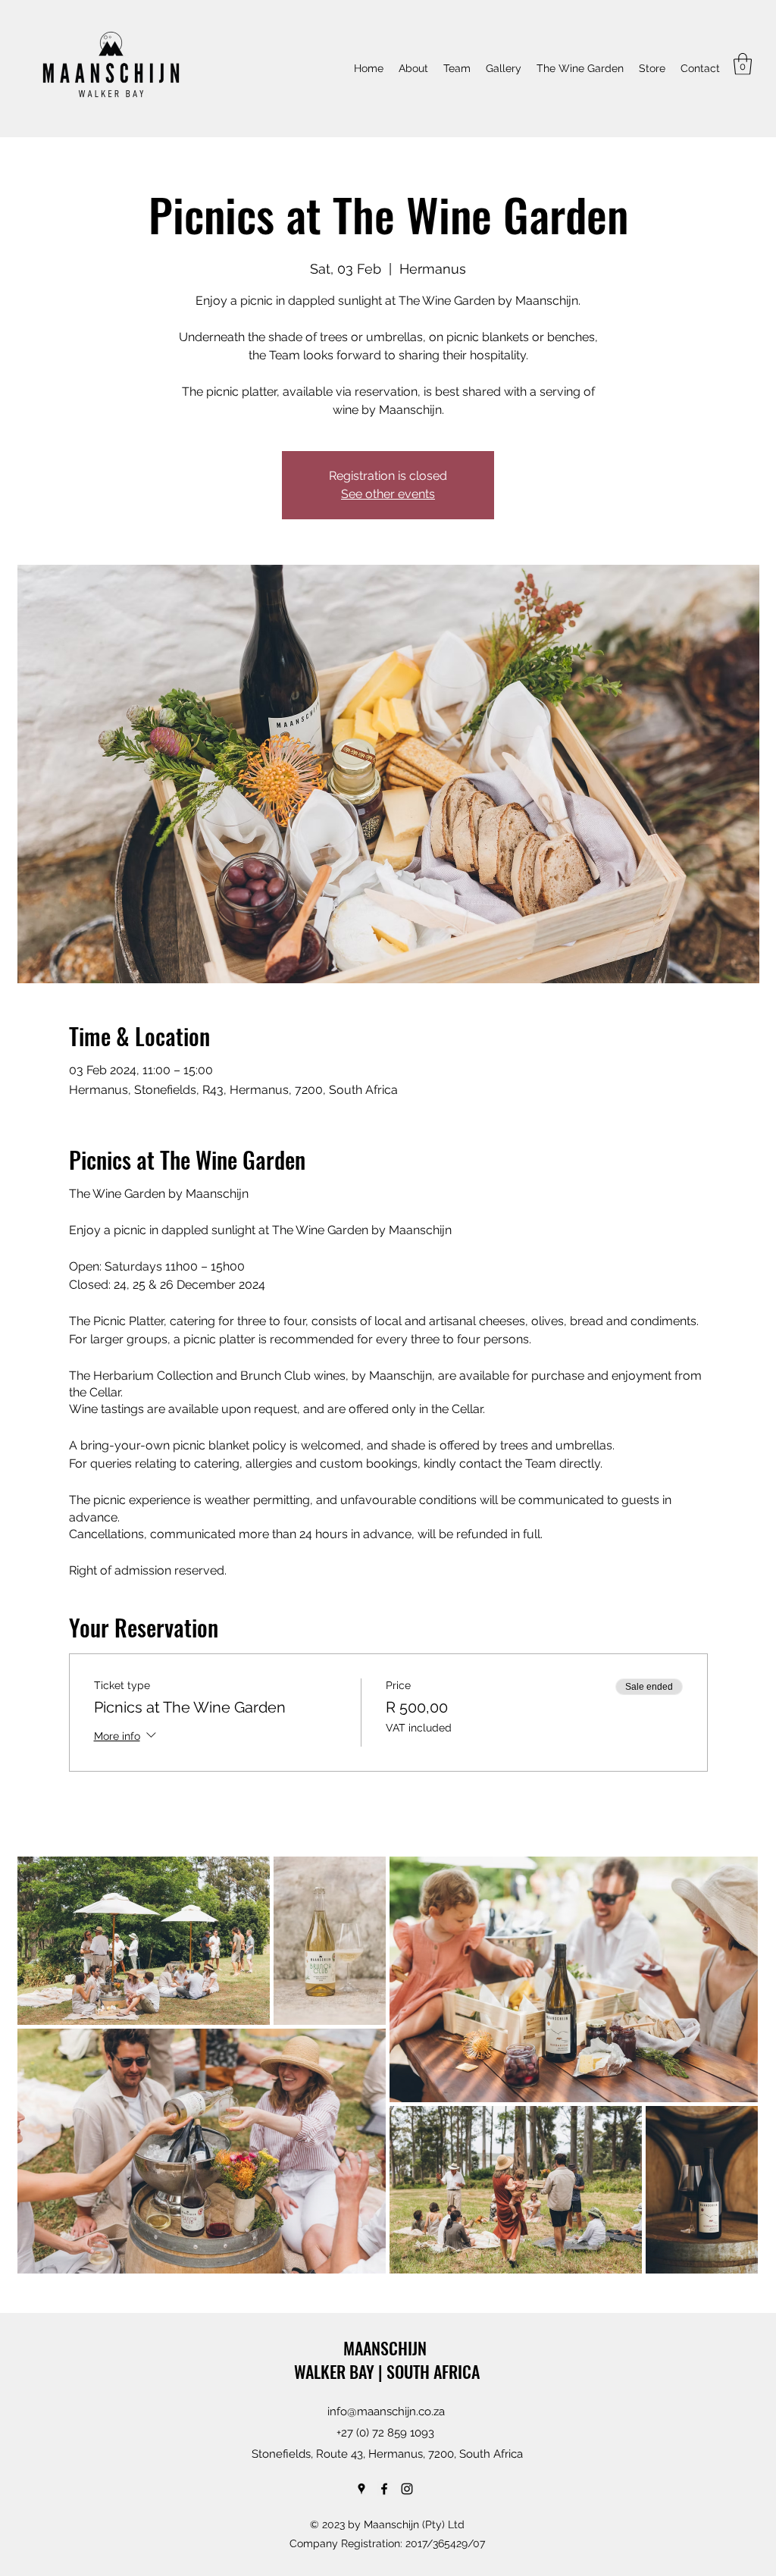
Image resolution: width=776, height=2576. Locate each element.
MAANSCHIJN (387, 2348)
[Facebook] (384, 2489)
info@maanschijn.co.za (386, 2411)
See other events (388, 494)
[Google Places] (361, 2489)
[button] (743, 64)
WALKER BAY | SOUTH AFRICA (387, 2371)
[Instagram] (407, 2489)
